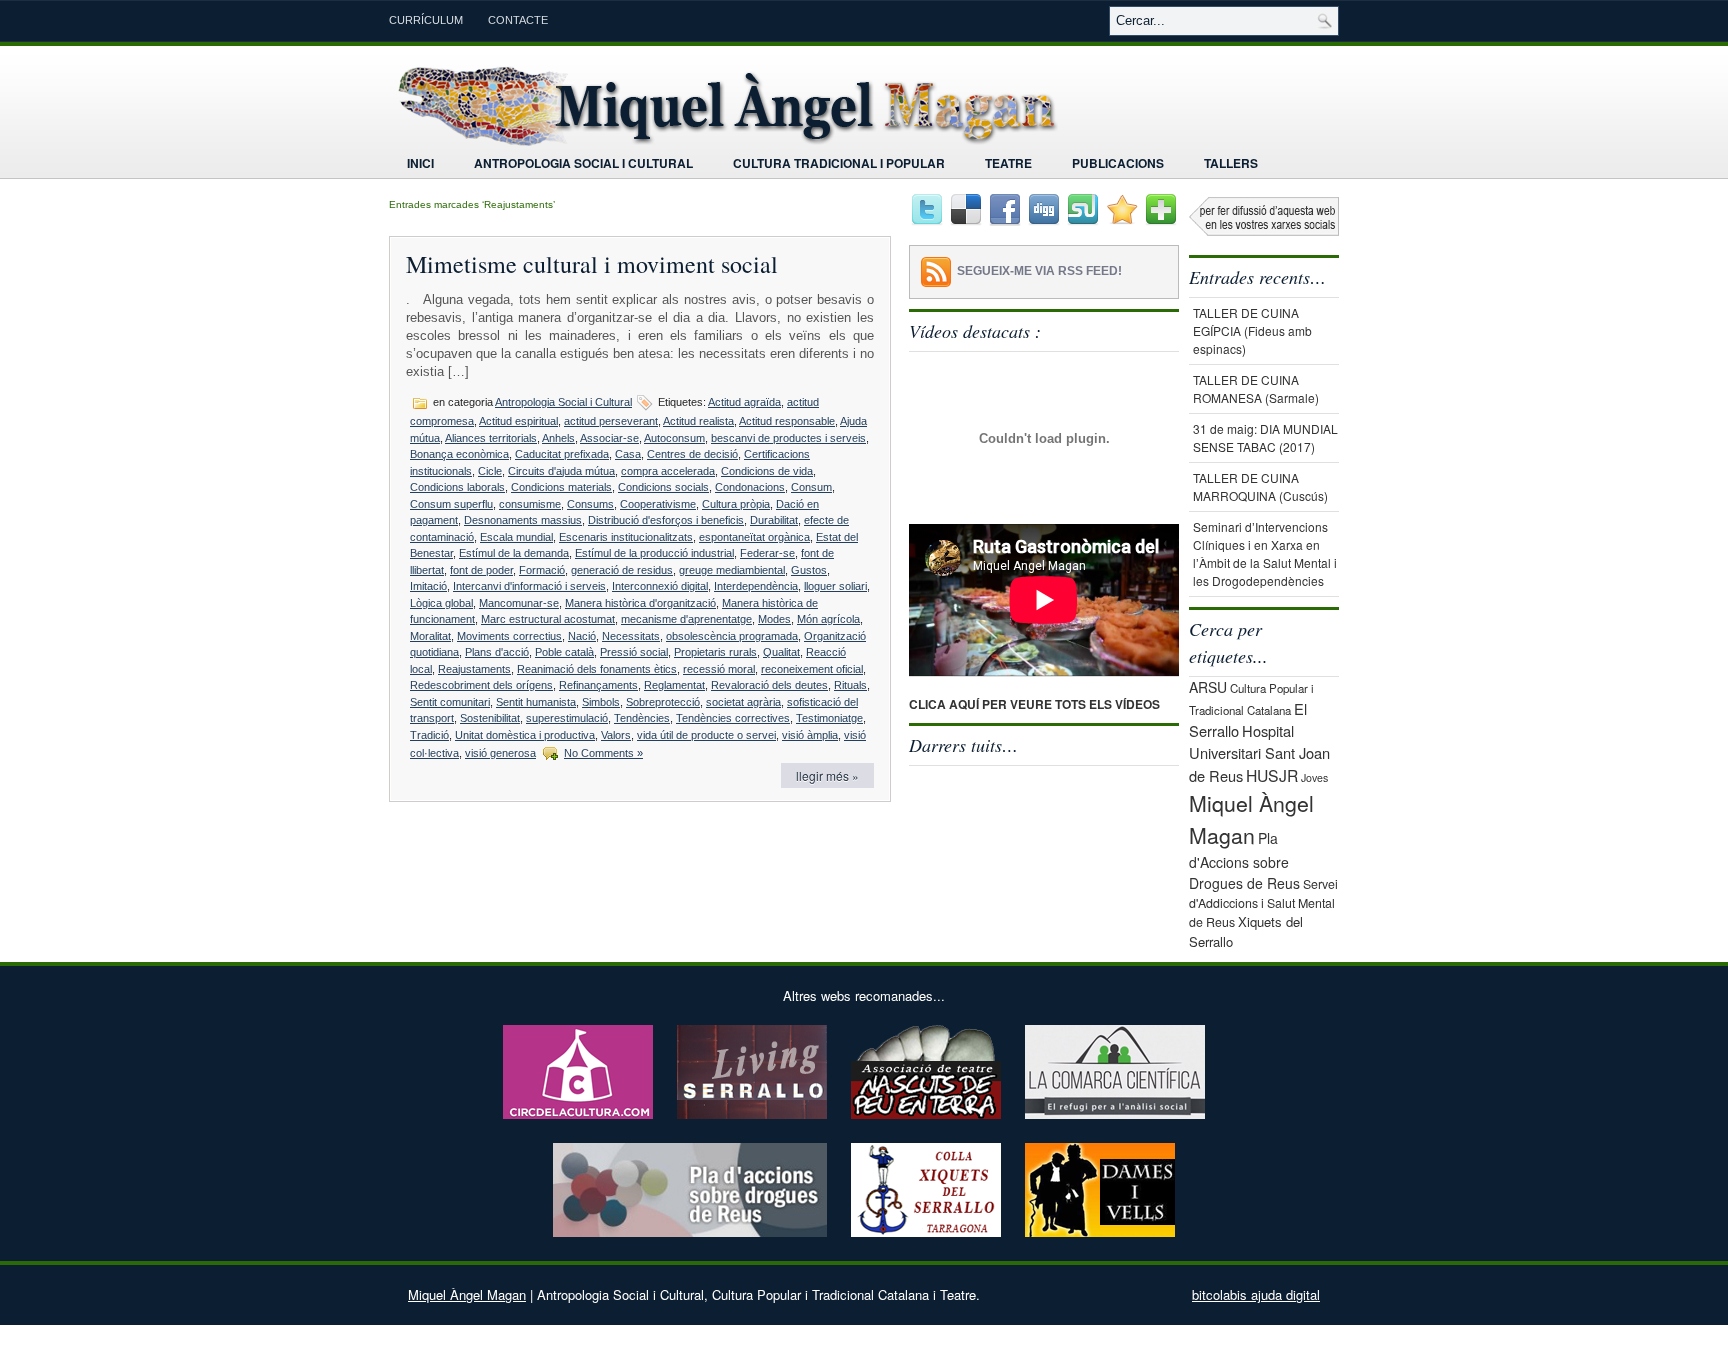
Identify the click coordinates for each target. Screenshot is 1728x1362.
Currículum (426, 20)
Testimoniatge (829, 718)
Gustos (809, 570)
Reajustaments (474, 669)
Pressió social (634, 652)
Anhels (558, 438)
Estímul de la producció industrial (654, 553)
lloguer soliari (835, 586)
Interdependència (756, 586)
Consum (811, 487)
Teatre (1008, 163)
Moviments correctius (509, 636)
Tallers (1231, 163)
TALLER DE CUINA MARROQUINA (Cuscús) (1260, 486)
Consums (590, 504)
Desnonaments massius (523, 520)
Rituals (850, 685)
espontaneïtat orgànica (754, 537)
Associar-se (609, 438)
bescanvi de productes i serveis (788, 438)
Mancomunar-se (519, 603)
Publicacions (1118, 163)
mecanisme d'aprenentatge (686, 619)
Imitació (428, 586)
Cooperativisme (658, 504)
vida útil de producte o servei (706, 735)
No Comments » (603, 753)
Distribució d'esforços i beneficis (666, 520)
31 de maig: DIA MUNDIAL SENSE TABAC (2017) (1265, 437)
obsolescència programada (732, 636)
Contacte (518, 20)
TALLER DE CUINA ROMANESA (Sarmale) (1256, 388)
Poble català (564, 652)
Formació (542, 570)
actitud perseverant (611, 421)
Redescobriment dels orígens (481, 685)
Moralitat (430, 636)
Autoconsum (674, 438)
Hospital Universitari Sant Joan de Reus (1259, 753)
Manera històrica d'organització (640, 603)
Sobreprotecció (663, 702)
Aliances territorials (491, 438)
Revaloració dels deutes (769, 685)
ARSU (1208, 687)
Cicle (490, 471)
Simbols (601, 702)
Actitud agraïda (744, 402)
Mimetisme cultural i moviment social (592, 264)
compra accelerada (668, 471)
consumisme (530, 504)
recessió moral (719, 669)
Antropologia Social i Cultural (583, 163)
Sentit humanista (536, 702)
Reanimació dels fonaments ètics (597, 669)
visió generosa (500, 753)
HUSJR (1272, 775)
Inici (420, 163)
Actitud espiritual (518, 421)
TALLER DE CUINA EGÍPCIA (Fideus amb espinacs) (1252, 330)
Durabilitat (774, 520)
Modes (774, 619)
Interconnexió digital (660, 586)
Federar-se (767, 553)
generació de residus (622, 570)
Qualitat (781, 652)
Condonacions (750, 487)
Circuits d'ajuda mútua (561, 471)
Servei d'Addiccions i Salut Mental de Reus (1263, 903)
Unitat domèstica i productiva (525, 735)
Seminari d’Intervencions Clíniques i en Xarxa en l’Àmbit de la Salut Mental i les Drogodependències (1265, 553)
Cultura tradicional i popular (839, 163)
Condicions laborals (457, 487)
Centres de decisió (692, 454)
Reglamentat (674, 685)
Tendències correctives (733, 718)
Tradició (429, 735)
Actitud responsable (787, 421)
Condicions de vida (767, 471)
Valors (616, 735)
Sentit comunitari (450, 702)
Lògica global (441, 603)
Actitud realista (698, 421)
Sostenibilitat (490, 718)
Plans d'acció (497, 652)
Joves (1314, 777)
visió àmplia (810, 735)
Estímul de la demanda (514, 553)
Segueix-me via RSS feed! (1039, 271)
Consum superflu (451, 504)
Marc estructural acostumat (548, 619)
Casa (628, 454)
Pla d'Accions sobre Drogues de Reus (1244, 860)
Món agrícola (828, 619)
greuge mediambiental (732, 570)
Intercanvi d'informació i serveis (529, 586)
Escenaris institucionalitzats (626, 537)
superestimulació (567, 718)
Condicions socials (663, 487)
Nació (582, 636)
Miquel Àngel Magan (467, 1294)
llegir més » (827, 775)
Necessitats (631, 636)
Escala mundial (516, 537)
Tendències (642, 718)
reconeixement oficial (812, 669)
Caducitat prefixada (562, 454)
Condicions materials (561, 487)
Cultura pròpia (736, 504)
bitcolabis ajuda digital (1256, 1294)
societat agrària (743, 702)
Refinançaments (598, 685)
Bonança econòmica (459, 454)
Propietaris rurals (715, 652)
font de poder (481, 570)
